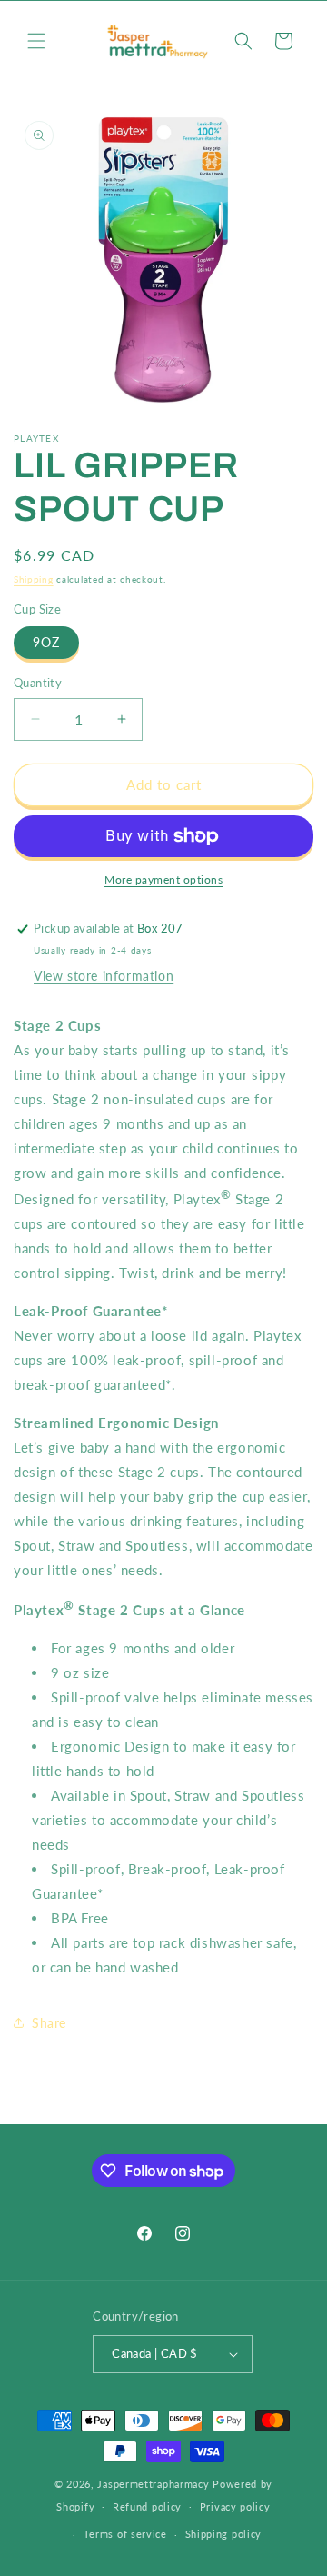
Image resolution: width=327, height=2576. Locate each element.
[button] (36, 41)
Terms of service (125, 2534)
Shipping (34, 579)
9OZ (46, 642)
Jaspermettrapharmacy (153, 2484)
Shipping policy (224, 2534)
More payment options (163, 879)
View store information (104, 976)
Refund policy (147, 2506)
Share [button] (49, 2023)
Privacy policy (235, 2506)
